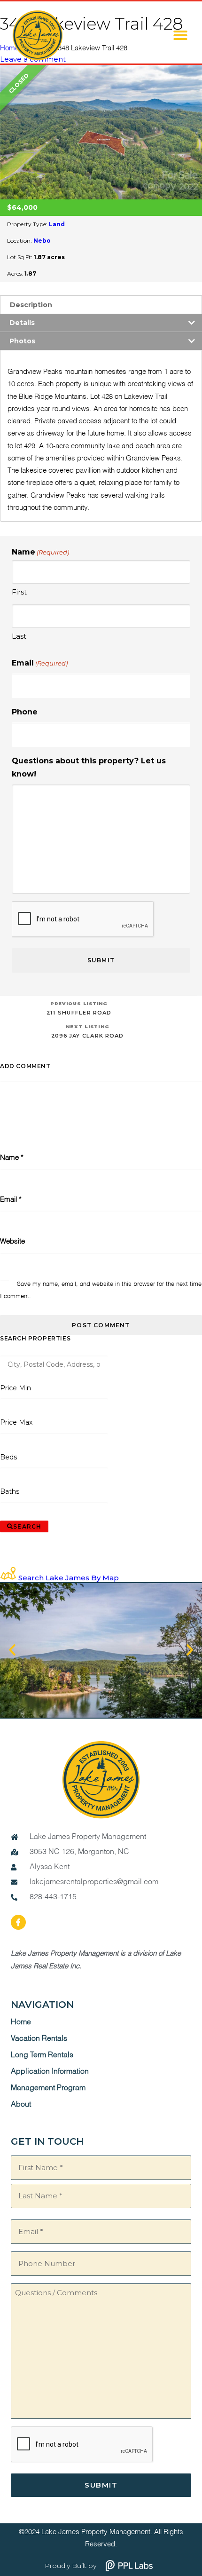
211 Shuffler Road (79, 1008)
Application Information (50, 2072)
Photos (22, 341)
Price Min (16, 1388)
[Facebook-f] (18, 1922)
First (19, 592)
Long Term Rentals (42, 2055)
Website (12, 1241)
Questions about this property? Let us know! (89, 767)
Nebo (42, 241)
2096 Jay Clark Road (87, 1031)
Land (57, 224)
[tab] (101, 305)
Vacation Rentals (39, 2039)
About (21, 2105)
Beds (9, 1457)
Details (22, 323)
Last (19, 636)
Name (12, 1158)
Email (40, 663)
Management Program (48, 2088)
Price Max (16, 1422)
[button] (180, 35)
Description (31, 305)
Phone (25, 712)
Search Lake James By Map (69, 1578)
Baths (10, 1491)
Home (21, 2022)
